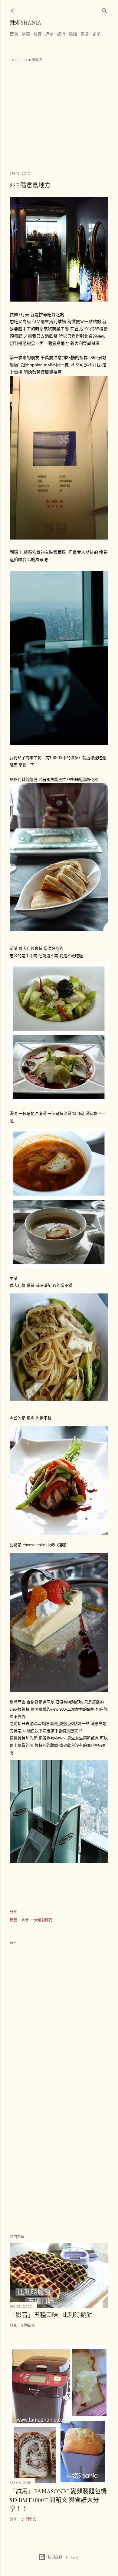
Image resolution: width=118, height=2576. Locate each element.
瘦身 (38, 34)
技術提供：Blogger (64, 2557)
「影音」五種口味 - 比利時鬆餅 (51, 2315)
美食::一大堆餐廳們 (37, 1920)
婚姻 (73, 34)
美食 (85, 34)
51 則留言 (29, 2519)
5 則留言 (28, 2325)
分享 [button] (13, 1912)
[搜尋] (105, 10)
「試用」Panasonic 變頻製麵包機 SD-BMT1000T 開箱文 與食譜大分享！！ (58, 2500)
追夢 (49, 34)
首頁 (14, 34)
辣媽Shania (25, 23)
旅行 (61, 34)
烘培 (26, 34)
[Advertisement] (59, 2160)
